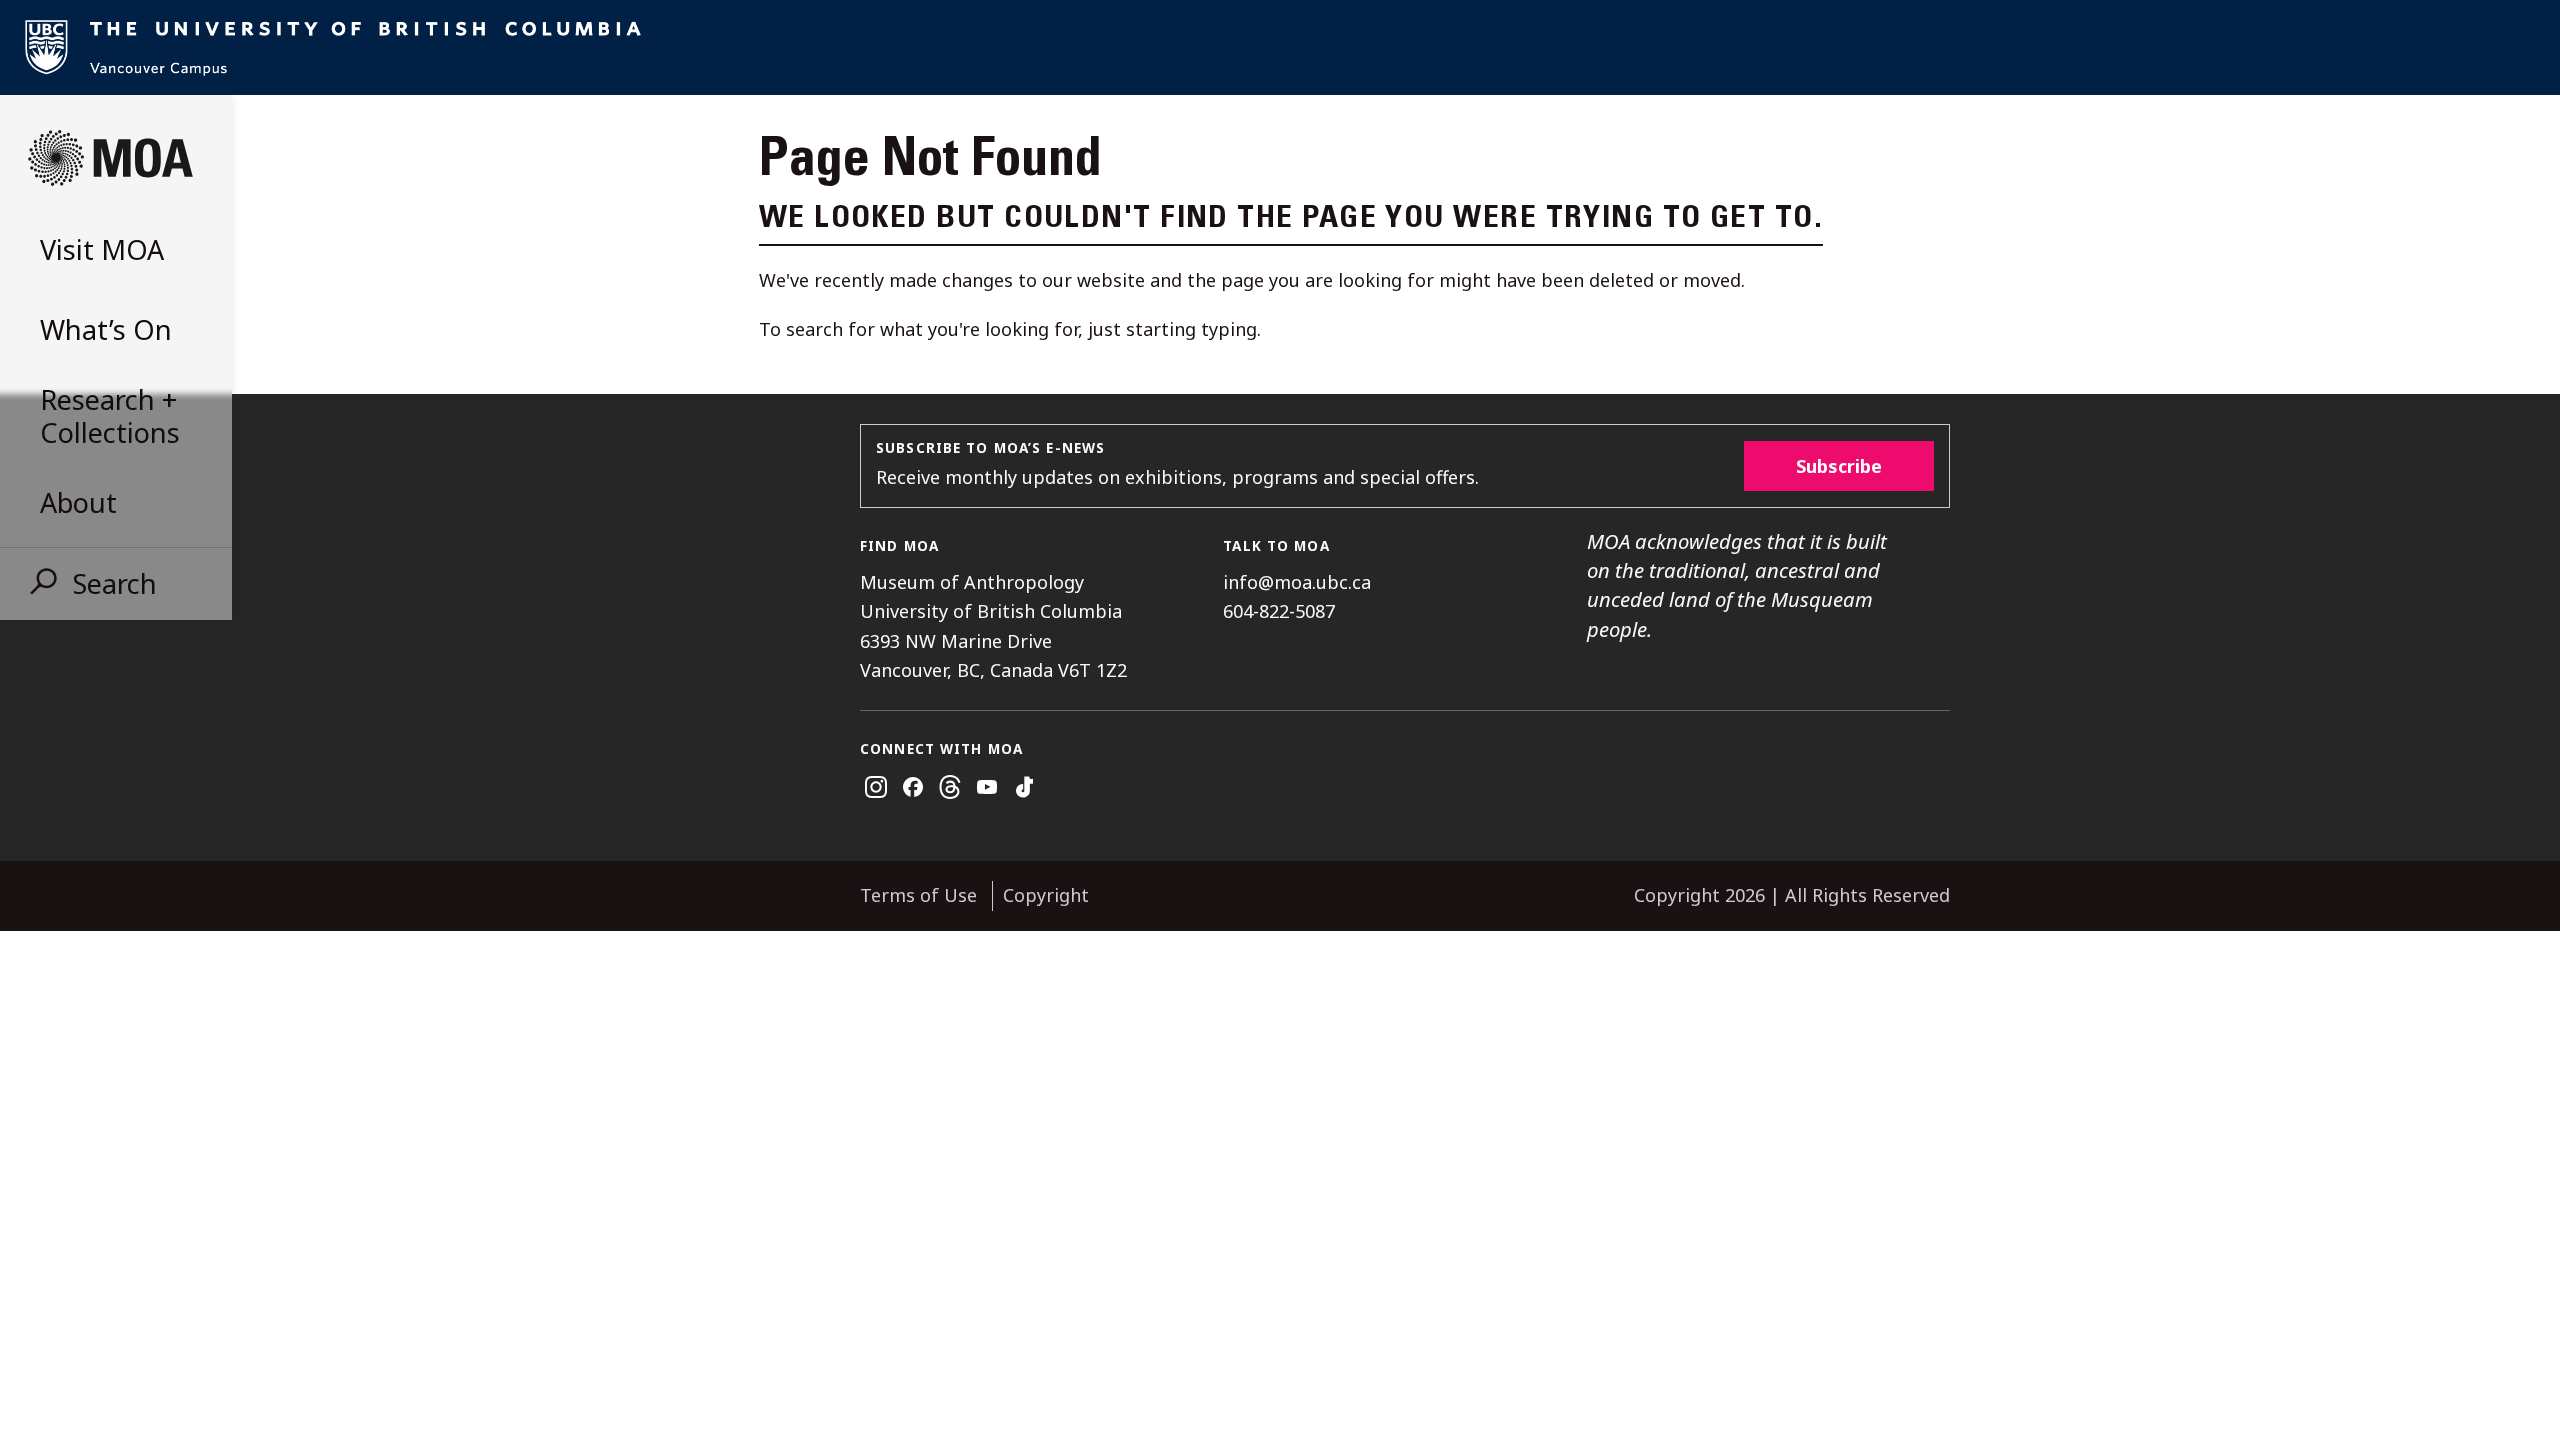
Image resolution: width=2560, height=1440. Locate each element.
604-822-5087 (1279, 611)
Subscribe (1839, 466)
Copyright (1046, 895)
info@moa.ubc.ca (1297, 582)
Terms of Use (918, 895)
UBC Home (1280, 47)
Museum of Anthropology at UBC (110, 158)
